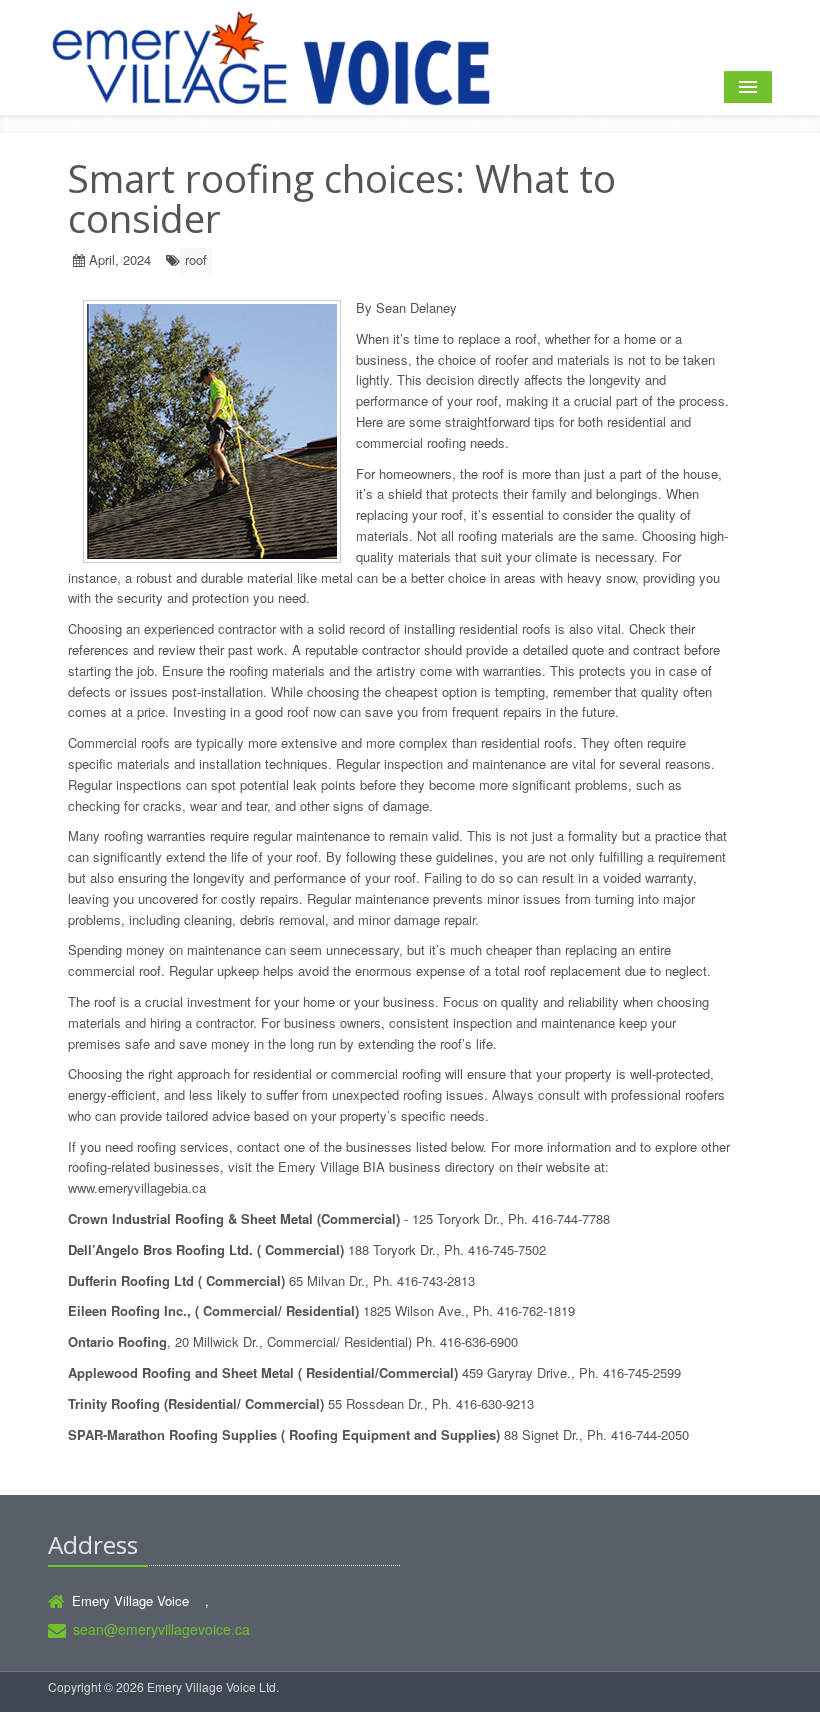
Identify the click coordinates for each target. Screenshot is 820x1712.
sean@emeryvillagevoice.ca (161, 1629)
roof (196, 259)
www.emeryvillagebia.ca (137, 1187)
